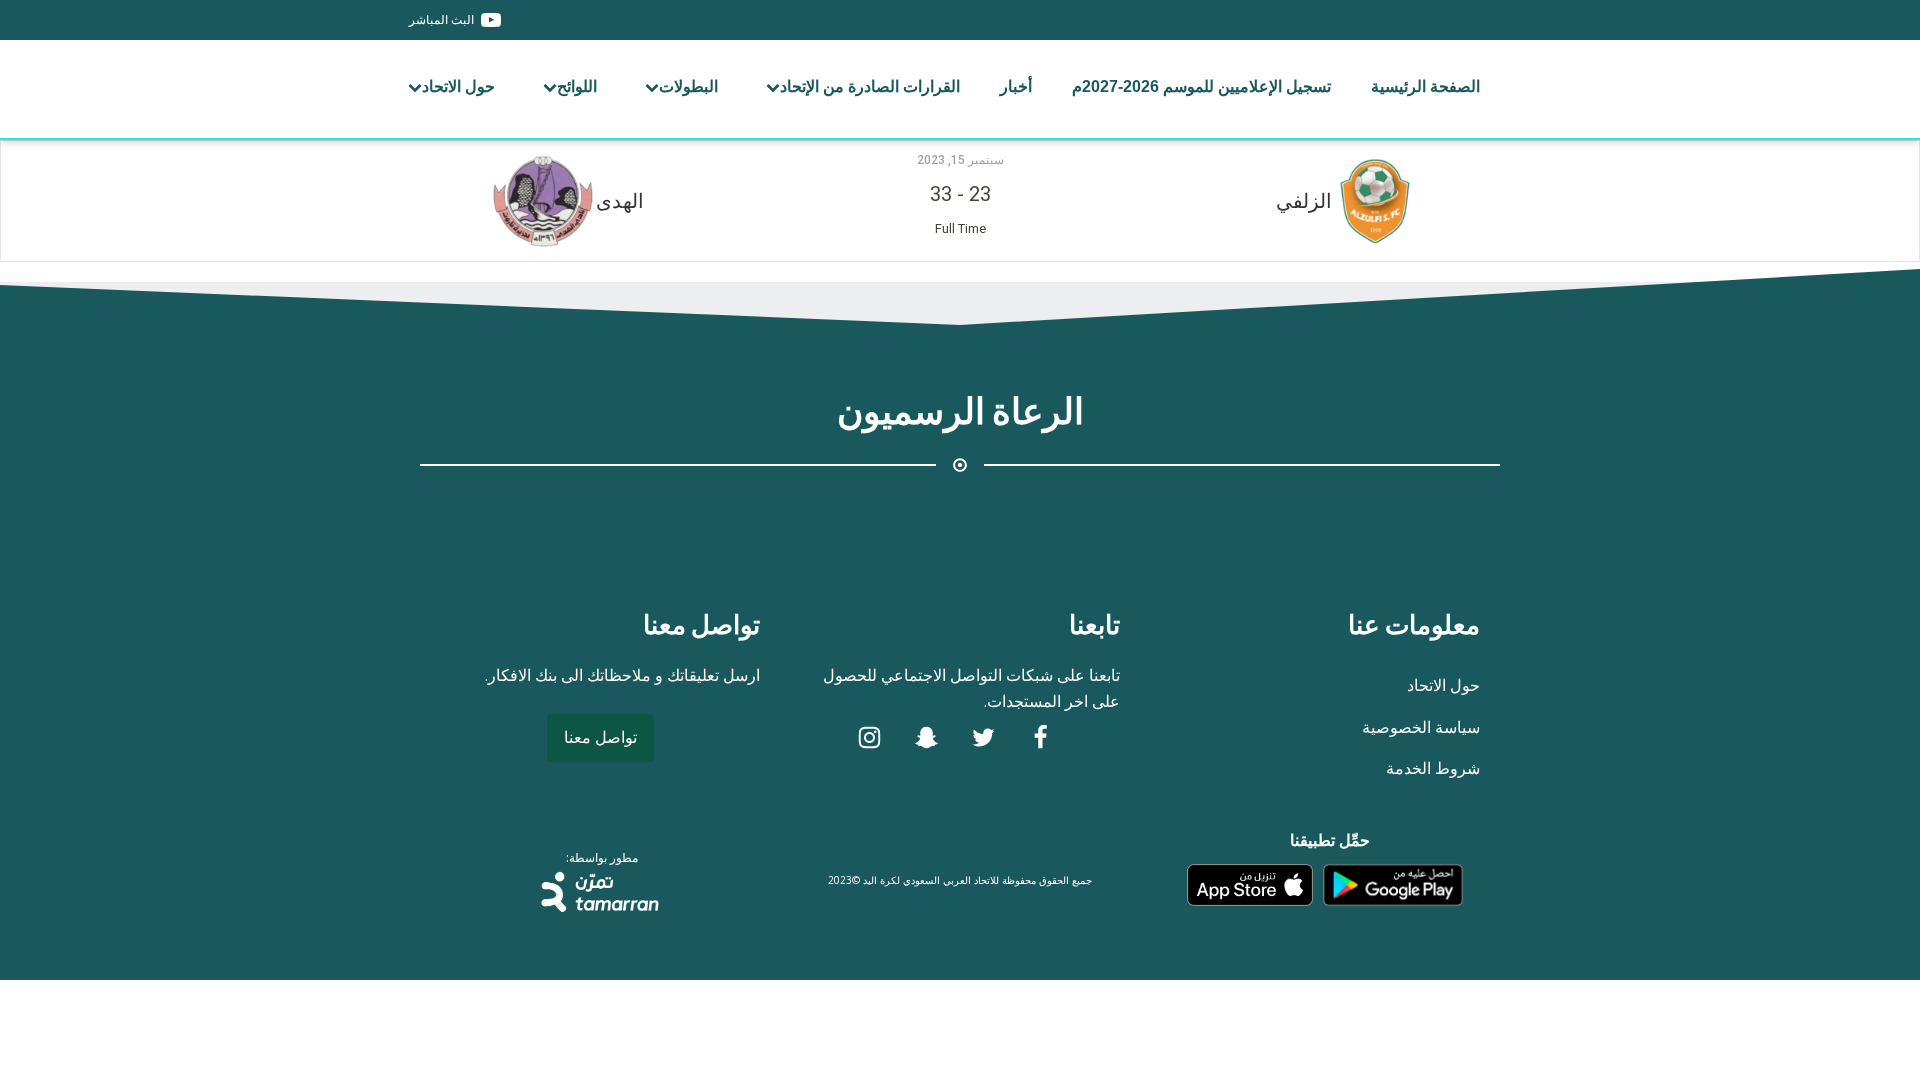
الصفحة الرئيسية (1425, 86)
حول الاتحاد (458, 86)
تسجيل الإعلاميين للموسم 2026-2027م (1201, 86)
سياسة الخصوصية (1421, 727)
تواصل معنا (600, 737)
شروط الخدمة (1433, 768)
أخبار (1016, 86)
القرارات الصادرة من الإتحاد (870, 86)
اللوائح (577, 86)
